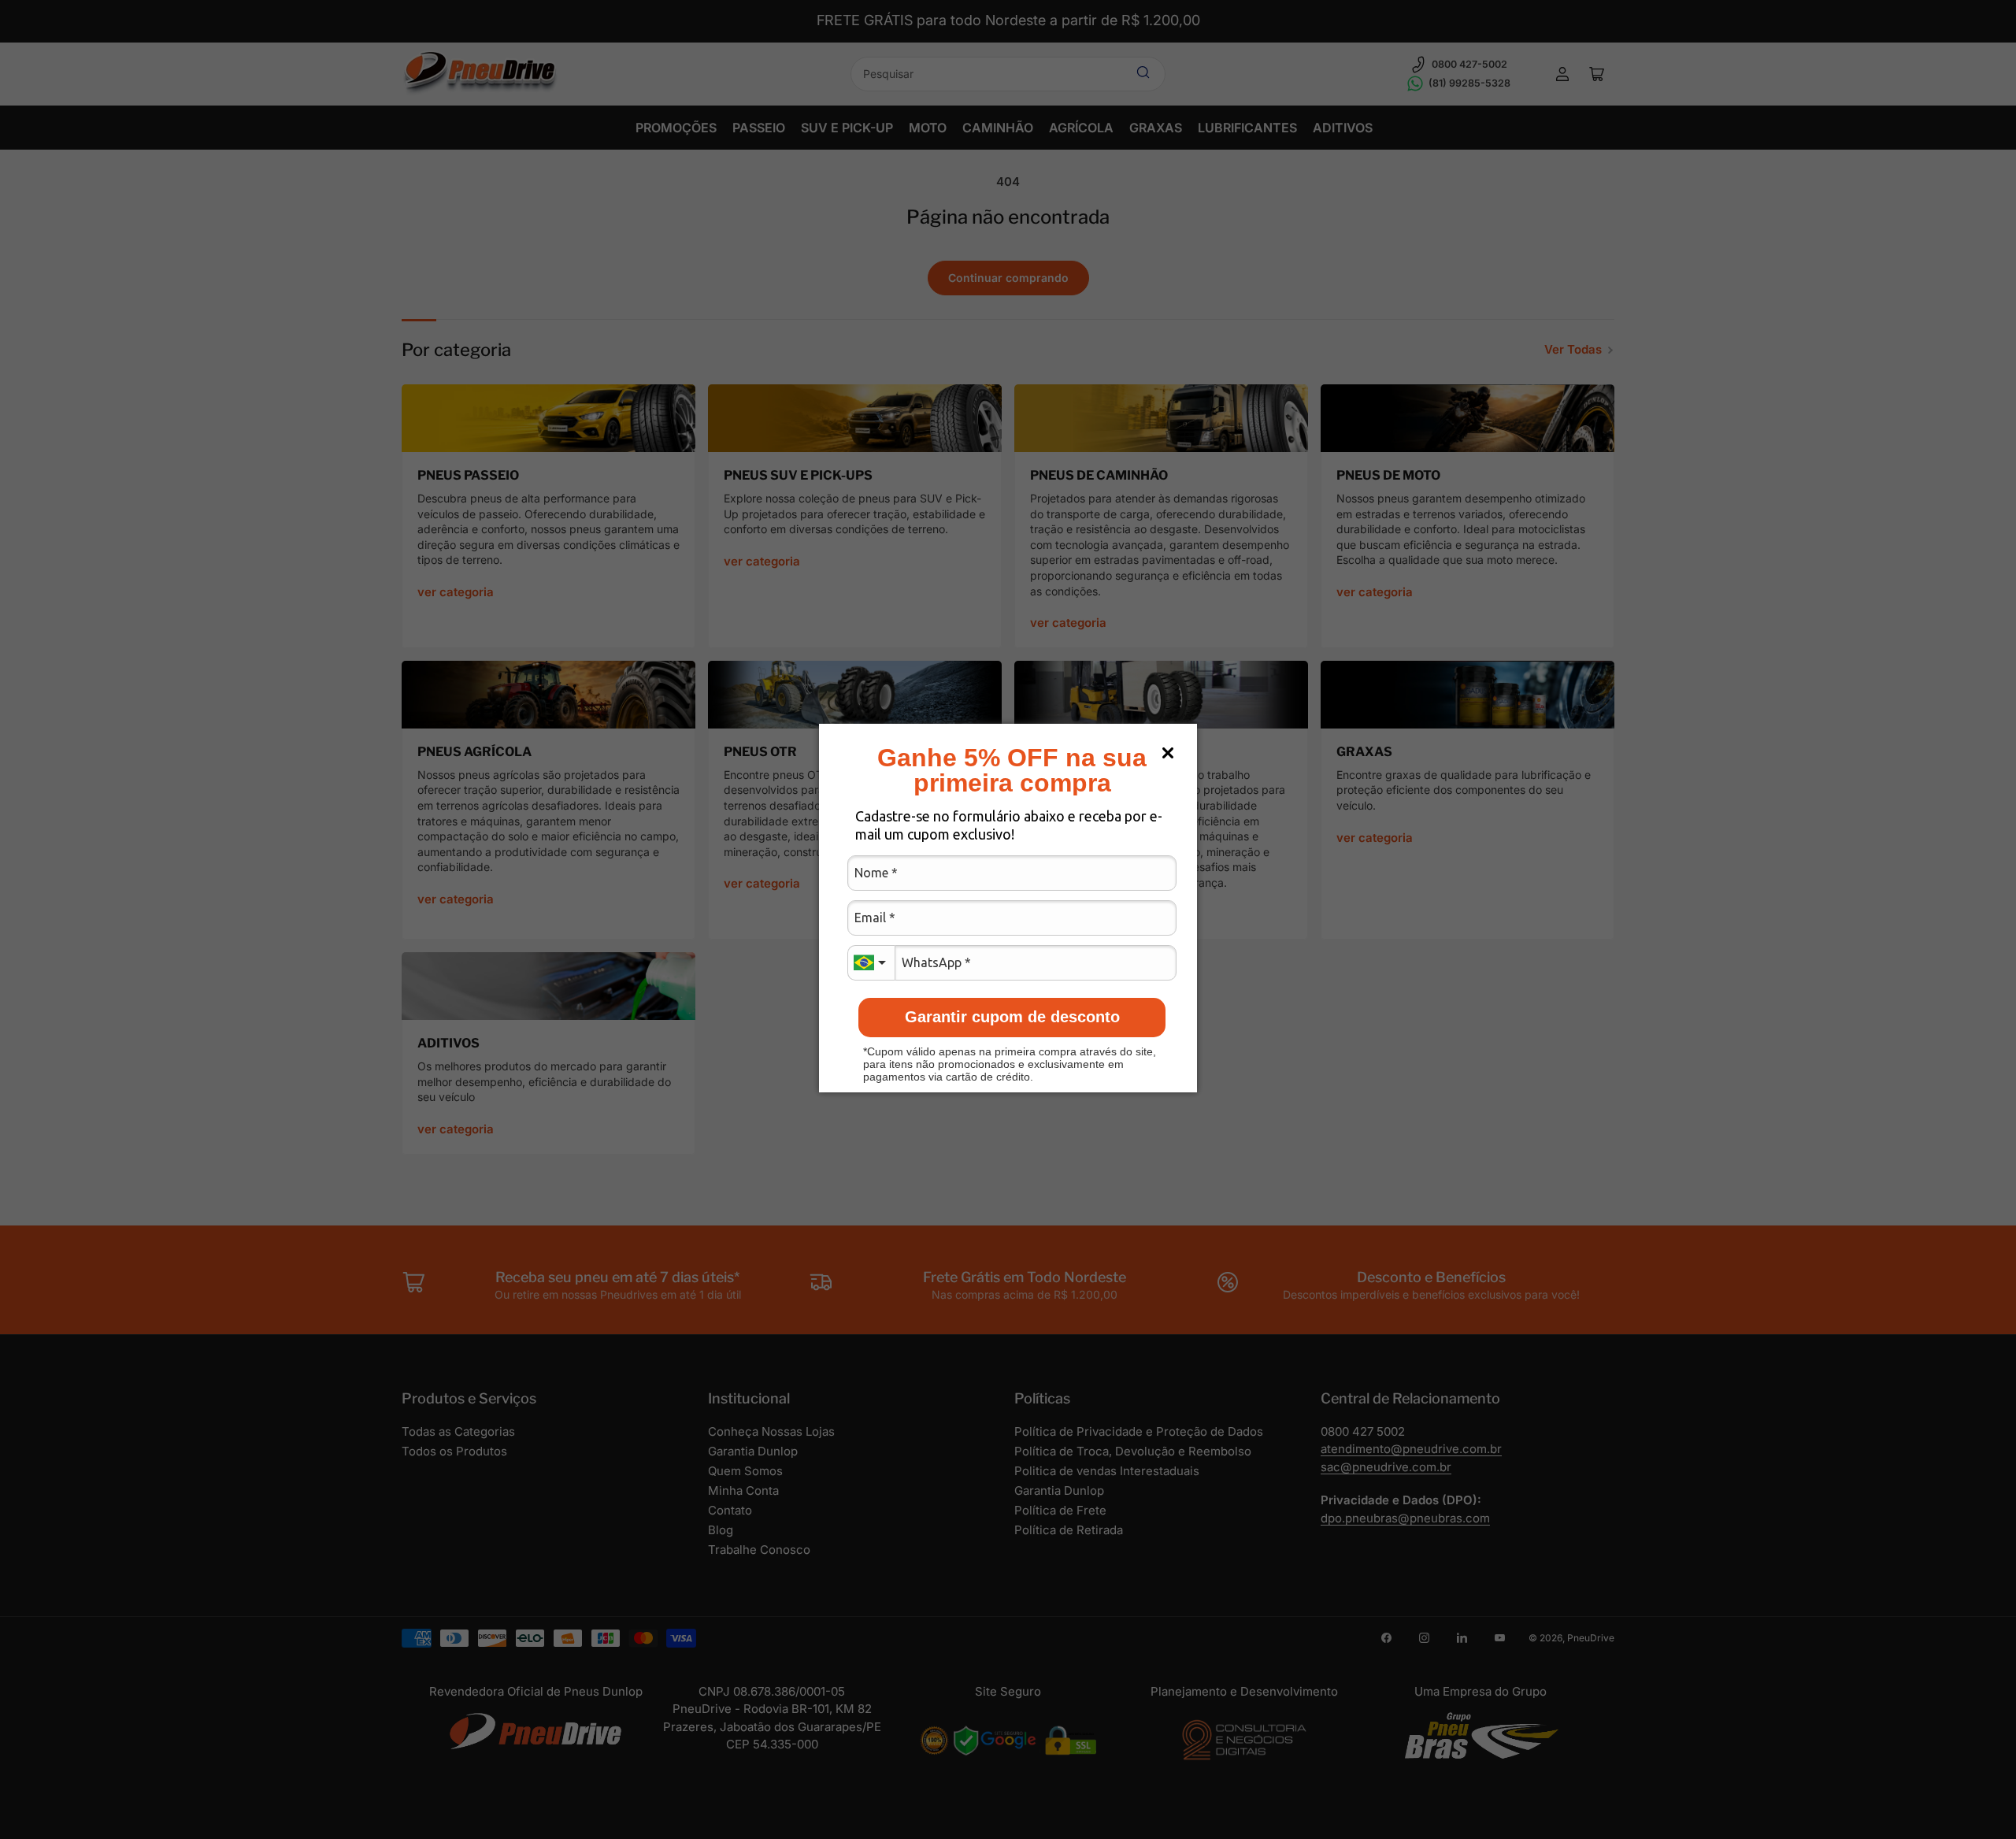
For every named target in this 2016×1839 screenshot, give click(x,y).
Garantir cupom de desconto (1012, 1017)
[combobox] (871, 963)
